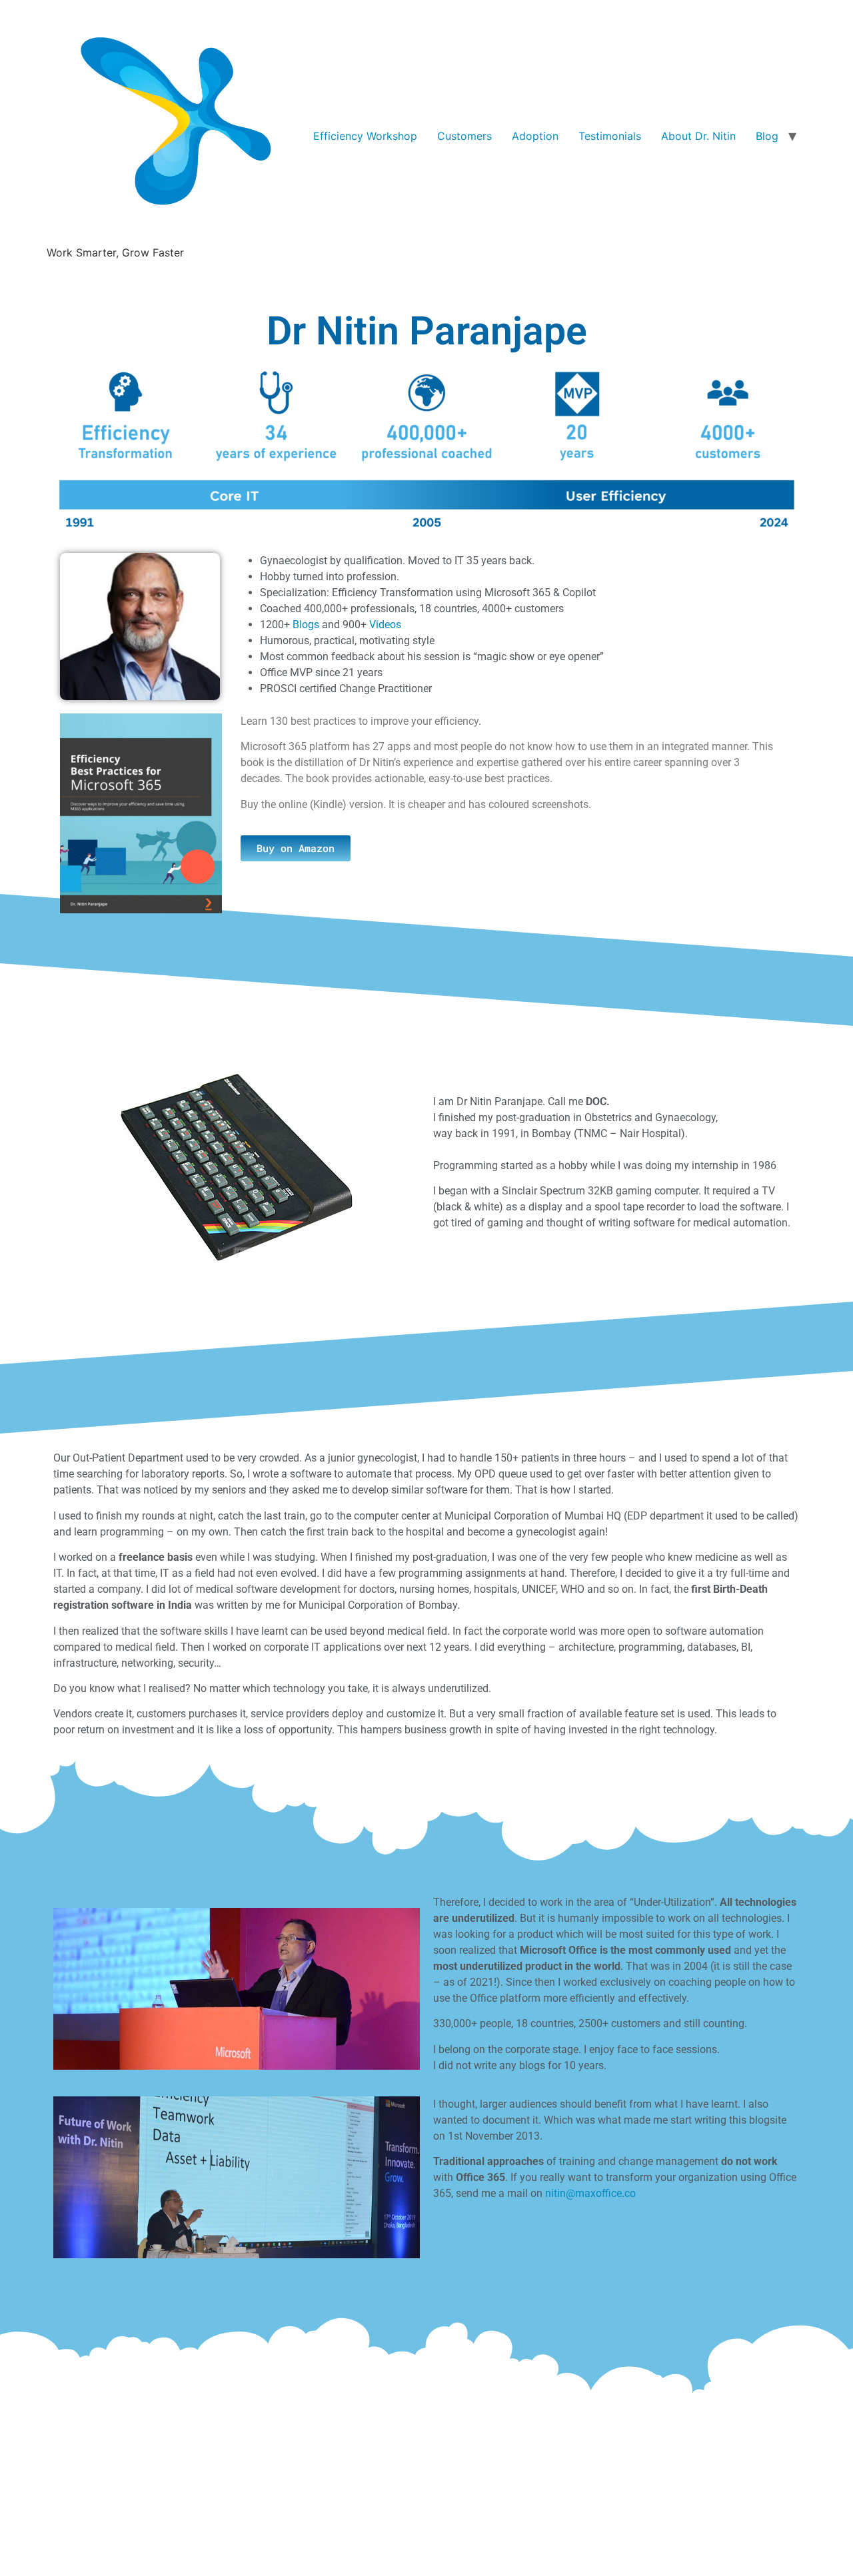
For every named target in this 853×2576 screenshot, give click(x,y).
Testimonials (610, 136)
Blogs (306, 625)
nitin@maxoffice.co (590, 2193)
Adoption (535, 136)
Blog (767, 136)
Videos (385, 625)
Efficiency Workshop (365, 136)
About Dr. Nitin (698, 136)
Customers (464, 136)
